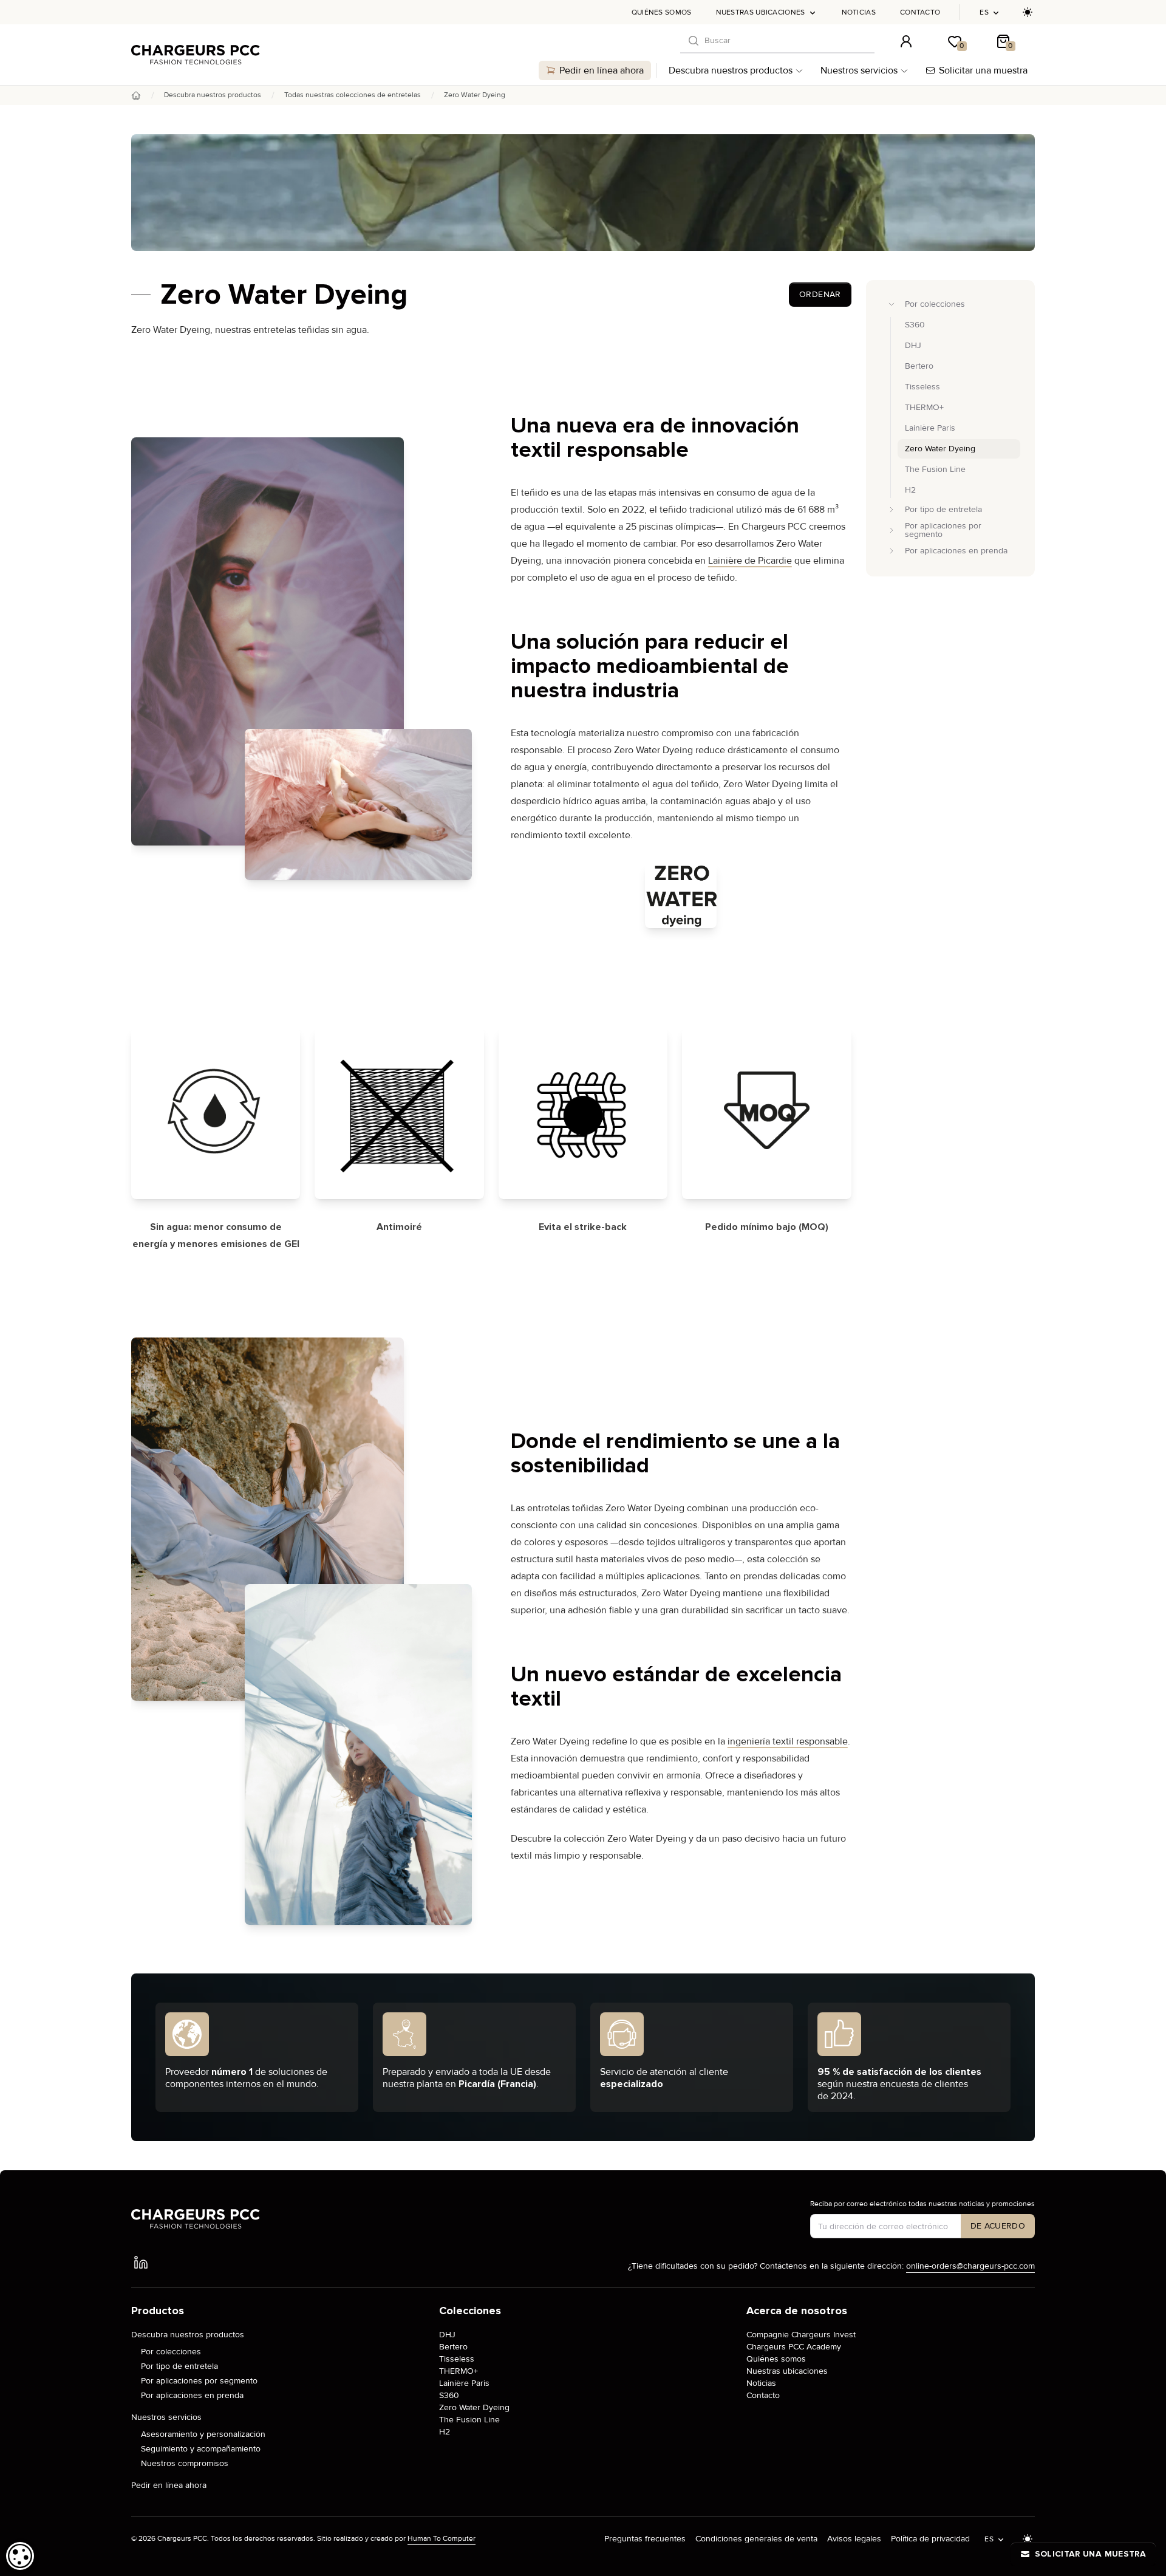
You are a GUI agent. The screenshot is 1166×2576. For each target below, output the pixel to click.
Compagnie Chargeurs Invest (801, 2335)
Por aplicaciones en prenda (192, 2395)
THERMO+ (459, 2371)
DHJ (447, 2335)
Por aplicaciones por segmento (199, 2381)
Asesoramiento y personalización (203, 2434)
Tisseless (457, 2359)
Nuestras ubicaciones (761, 12)
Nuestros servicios (859, 70)
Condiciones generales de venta (756, 2539)
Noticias (859, 12)
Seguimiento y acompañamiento (201, 2449)
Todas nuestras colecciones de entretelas (353, 95)
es (984, 12)
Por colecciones (171, 2352)
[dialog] (20, 2556)
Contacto (920, 12)
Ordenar (820, 294)
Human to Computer (442, 2539)
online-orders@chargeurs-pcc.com (970, 2266)
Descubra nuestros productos (731, 70)
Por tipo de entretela (179, 2366)
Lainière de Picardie (750, 561)
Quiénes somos (662, 12)
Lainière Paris (464, 2383)
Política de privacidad (930, 2539)
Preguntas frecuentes (645, 2539)
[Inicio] (136, 95)
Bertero (453, 2347)
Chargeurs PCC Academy (794, 2347)
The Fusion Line (469, 2420)
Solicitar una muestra (983, 70)
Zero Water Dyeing (474, 2407)
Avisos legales (854, 2539)
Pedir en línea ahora (602, 70)
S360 (449, 2395)
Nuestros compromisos (185, 2463)
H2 (445, 2432)
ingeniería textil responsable (788, 1742)
